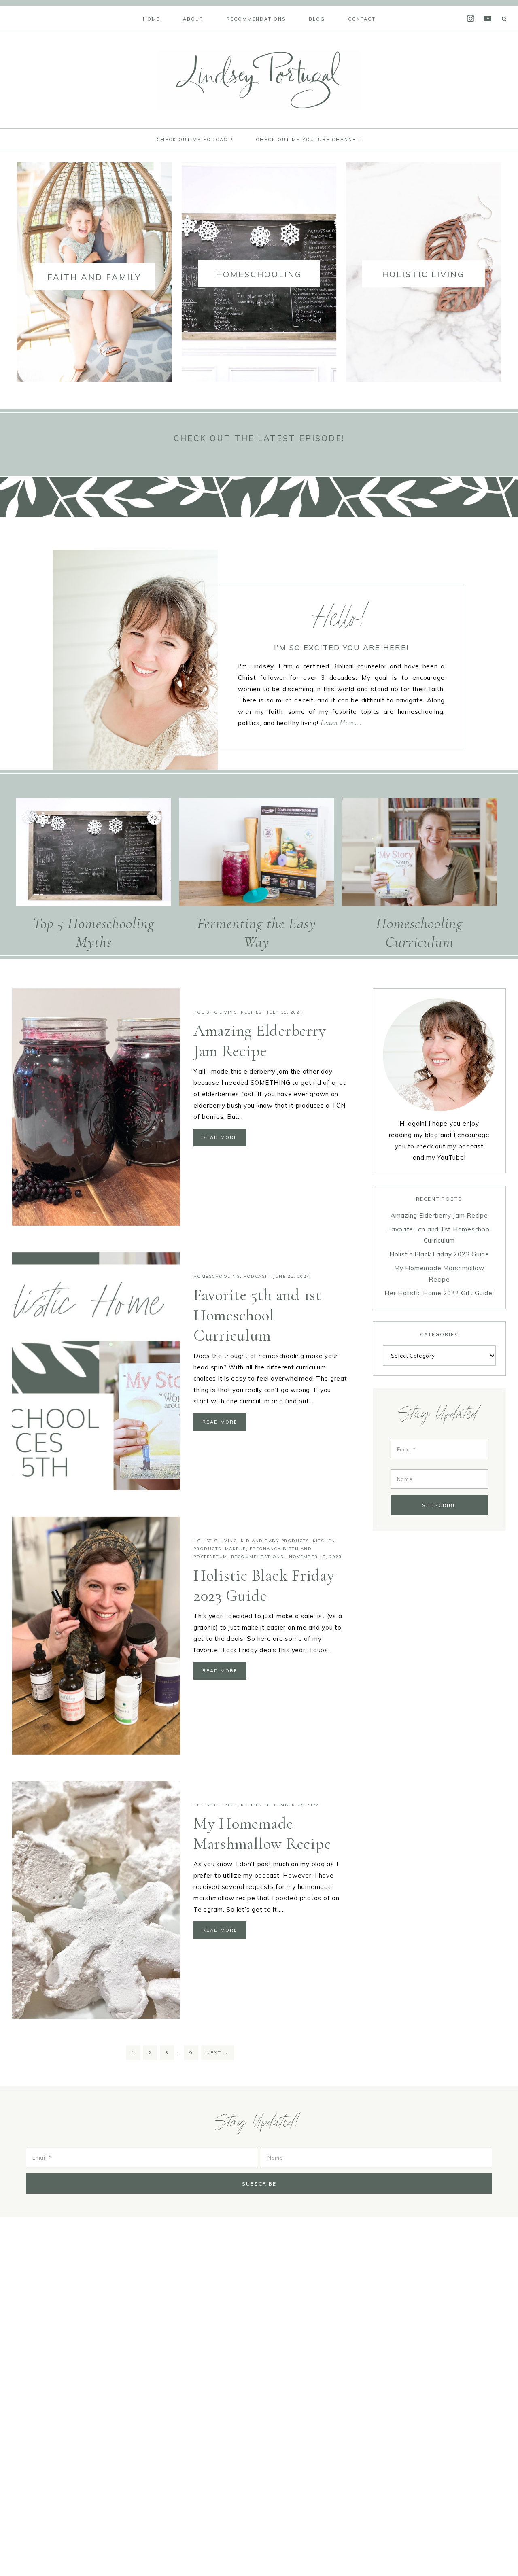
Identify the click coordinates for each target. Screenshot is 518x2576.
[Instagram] (471, 18)
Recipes (251, 1012)
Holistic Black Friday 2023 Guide (439, 1254)
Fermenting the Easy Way (257, 933)
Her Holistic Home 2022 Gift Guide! (439, 1293)
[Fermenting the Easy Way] (257, 854)
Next (218, 2053)
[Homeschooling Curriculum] (419, 854)
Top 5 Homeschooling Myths (93, 933)
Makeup (236, 1549)
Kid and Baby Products (275, 1541)
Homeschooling (217, 1276)
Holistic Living (215, 1012)
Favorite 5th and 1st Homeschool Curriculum (258, 1315)
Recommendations (257, 1557)
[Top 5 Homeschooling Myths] (94, 854)
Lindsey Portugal (259, 80)
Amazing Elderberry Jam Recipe (439, 1215)
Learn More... (341, 723)
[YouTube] (488, 18)
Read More (220, 1137)
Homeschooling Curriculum (419, 933)
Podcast (256, 1276)
